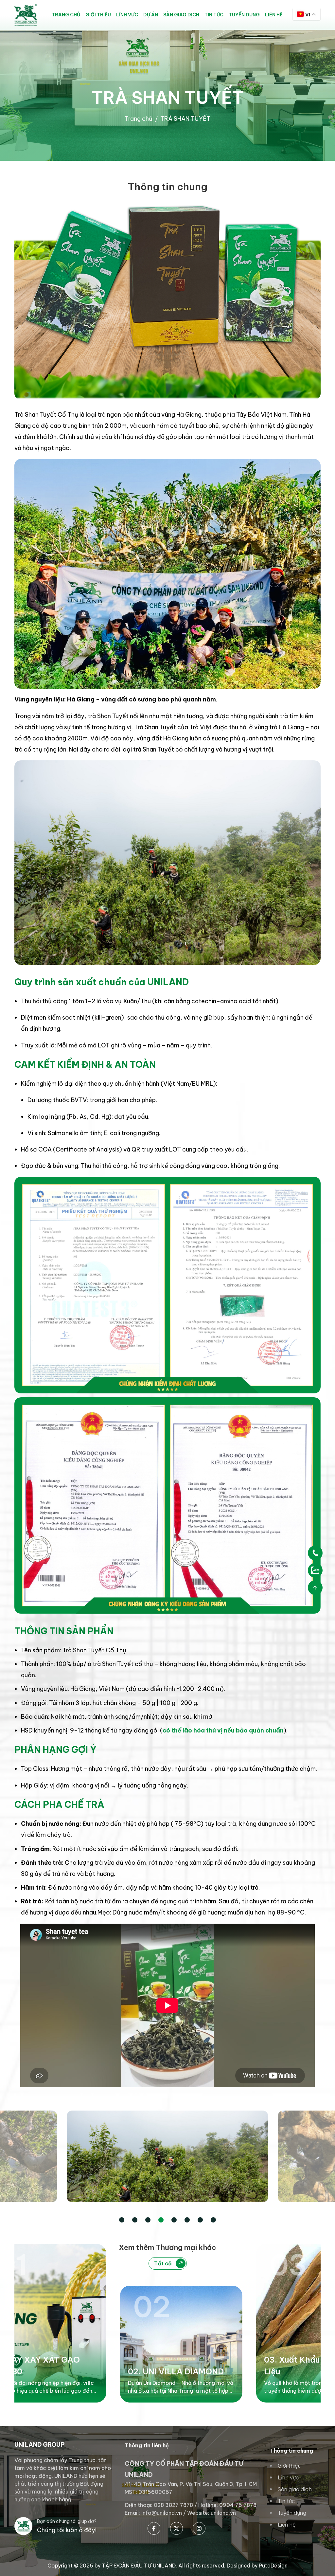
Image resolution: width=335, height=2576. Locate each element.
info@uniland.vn (162, 2513)
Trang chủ (139, 119)
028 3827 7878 (173, 2505)
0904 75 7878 (238, 2505)
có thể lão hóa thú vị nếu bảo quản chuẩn (223, 1730)
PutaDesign (273, 2566)
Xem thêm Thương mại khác (167, 2255)
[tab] (122, 2220)
